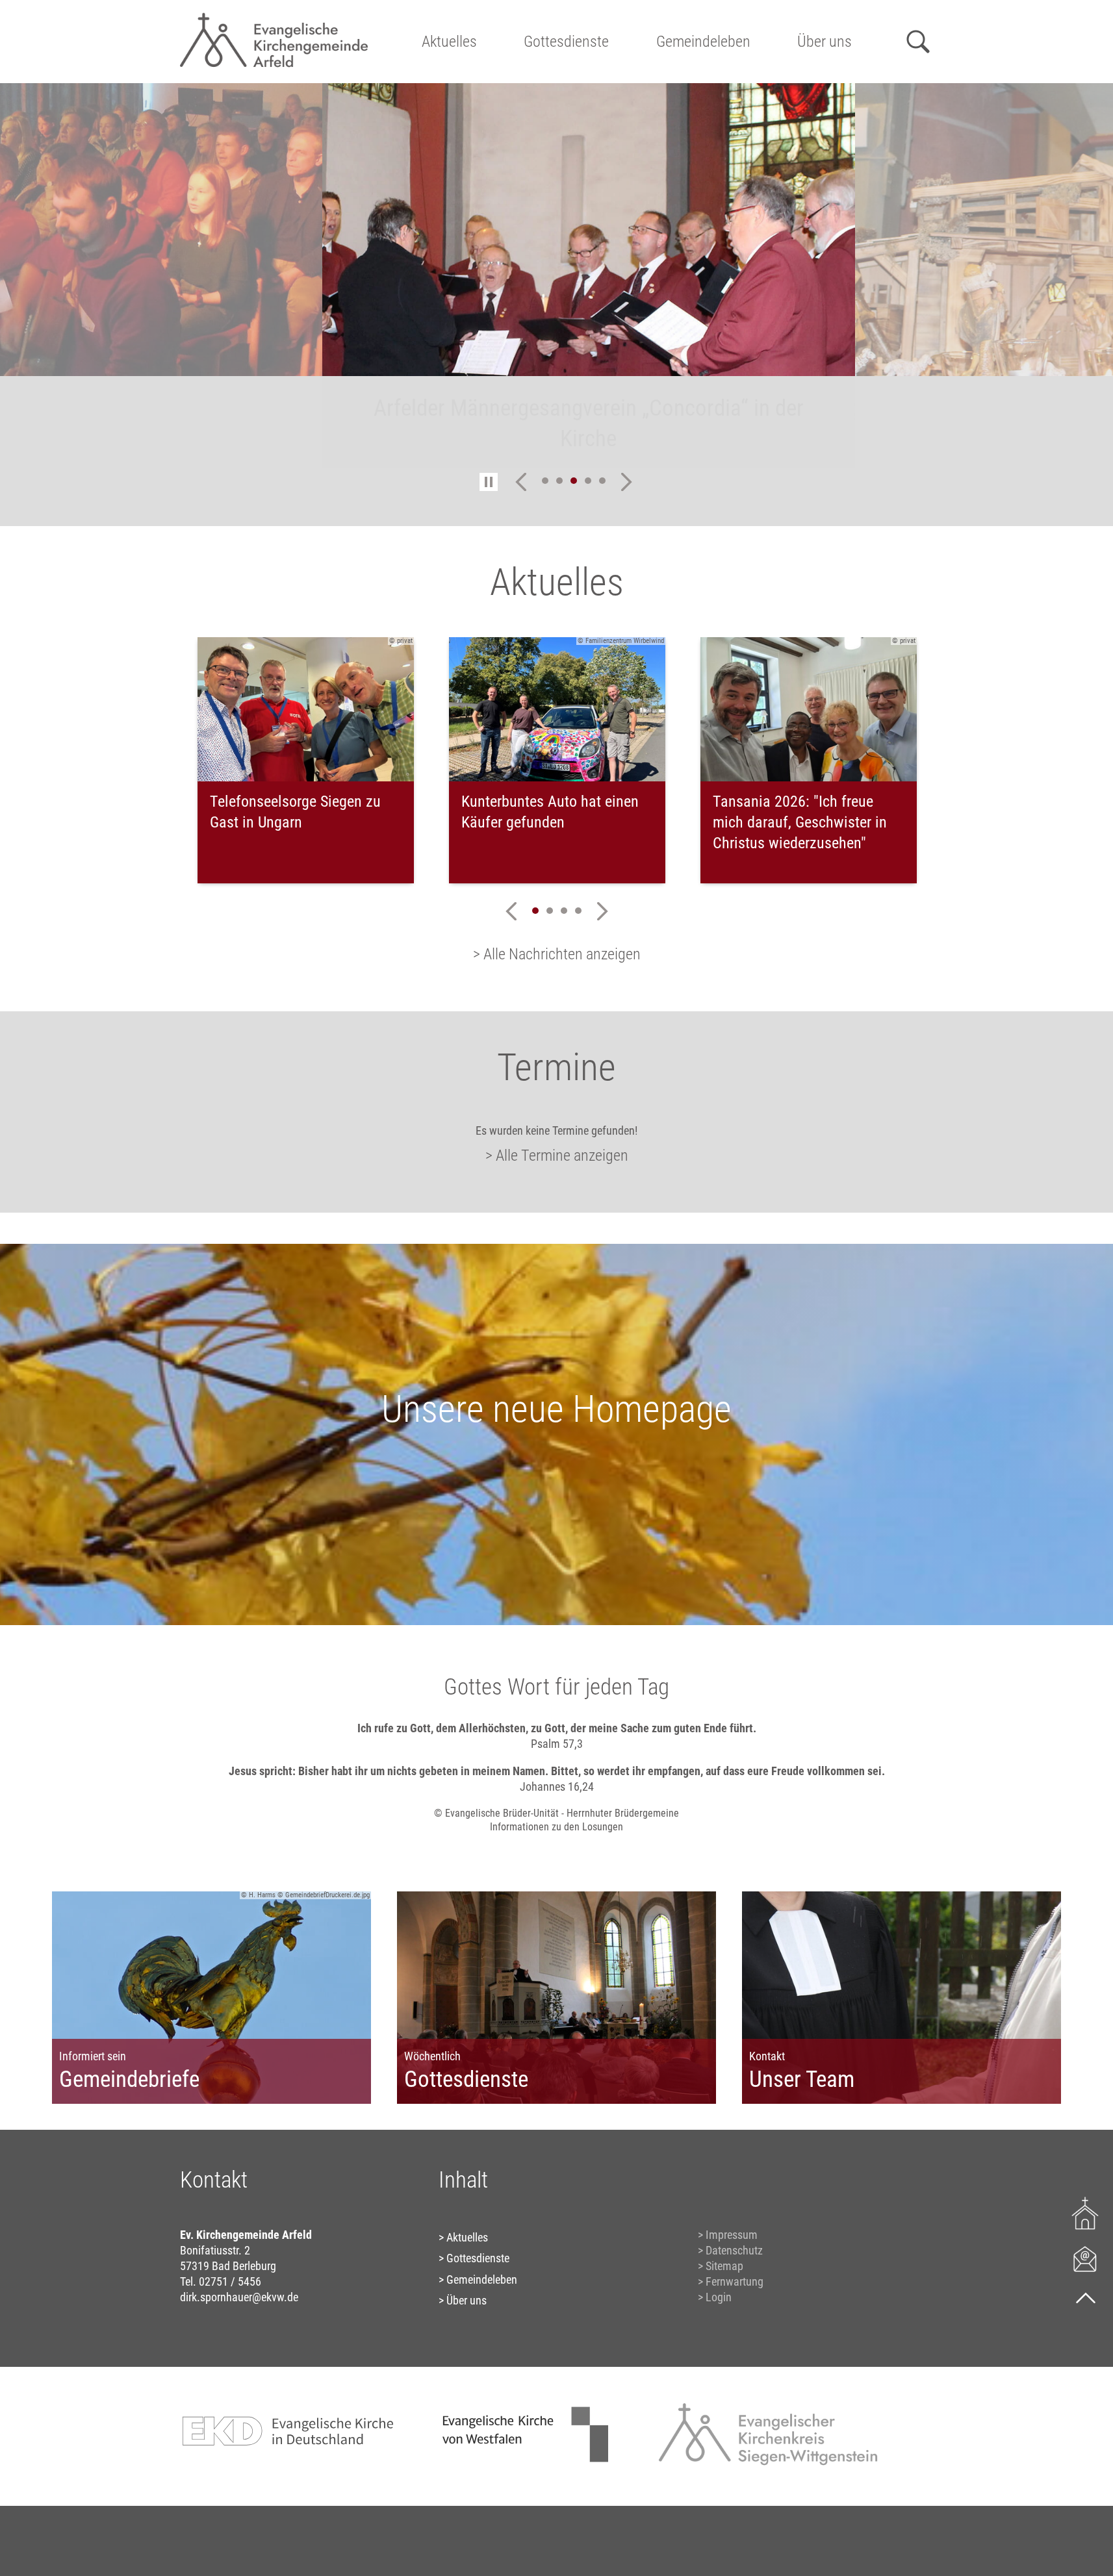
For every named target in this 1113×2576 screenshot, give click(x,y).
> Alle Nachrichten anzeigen (557, 954)
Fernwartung (735, 2281)
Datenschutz (734, 2250)
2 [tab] (559, 481)
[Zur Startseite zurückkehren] (274, 17)
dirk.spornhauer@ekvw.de (239, 2297)
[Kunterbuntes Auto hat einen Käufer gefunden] (557, 709)
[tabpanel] (557, 275)
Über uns (825, 42)
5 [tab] (602, 481)
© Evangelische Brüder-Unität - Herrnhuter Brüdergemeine (556, 1813)
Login (719, 2297)
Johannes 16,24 (557, 1787)
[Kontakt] (1085, 2258)
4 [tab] (588, 481)
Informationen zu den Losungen (556, 1827)
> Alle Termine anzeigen (557, 1155)
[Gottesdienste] (1085, 2213)
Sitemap (724, 2266)
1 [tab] (545, 481)
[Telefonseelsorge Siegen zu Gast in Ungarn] (306, 709)
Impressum (732, 2235)
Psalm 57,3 (557, 1744)
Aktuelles (449, 42)
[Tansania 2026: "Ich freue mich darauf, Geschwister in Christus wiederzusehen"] (809, 709)
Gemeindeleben (703, 42)
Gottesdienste (566, 42)
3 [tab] (574, 481)
